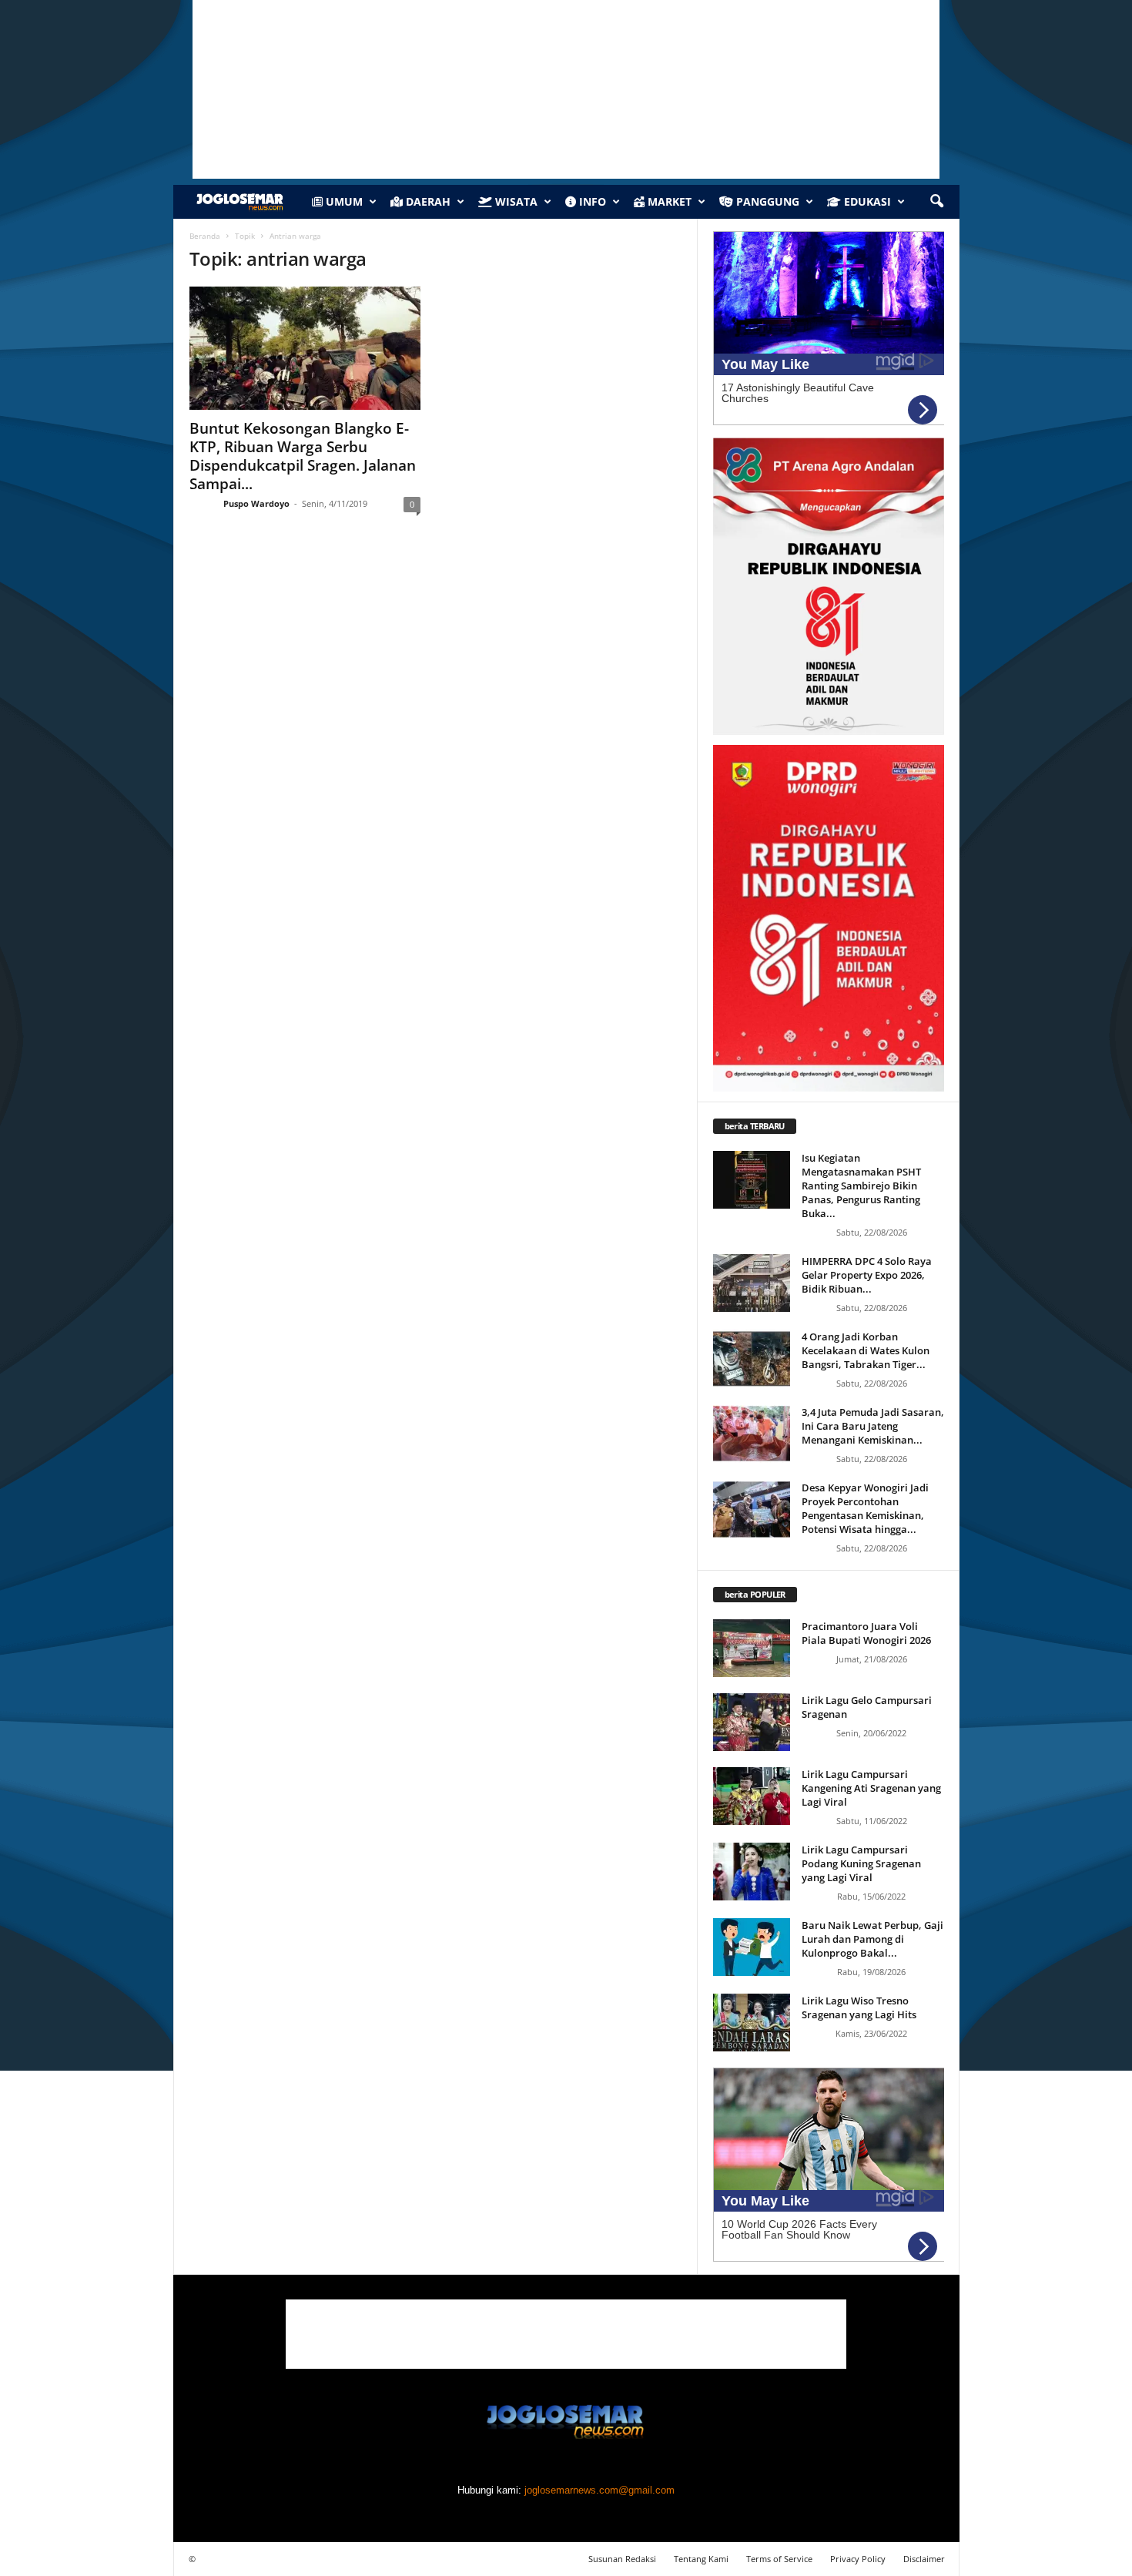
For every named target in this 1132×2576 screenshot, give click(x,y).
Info (591, 201)
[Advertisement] (566, 2334)
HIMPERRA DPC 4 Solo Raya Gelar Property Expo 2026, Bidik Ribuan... (867, 1275)
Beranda (205, 236)
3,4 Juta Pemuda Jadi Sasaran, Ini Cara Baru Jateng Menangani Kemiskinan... (873, 1426)
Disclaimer (924, 2559)
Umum (343, 201)
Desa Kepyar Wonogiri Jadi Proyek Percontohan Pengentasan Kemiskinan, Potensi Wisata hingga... (865, 1508)
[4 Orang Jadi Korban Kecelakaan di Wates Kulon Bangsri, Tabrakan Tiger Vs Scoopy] (752, 1358)
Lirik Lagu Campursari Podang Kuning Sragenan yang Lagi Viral (861, 1863)
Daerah (427, 201)
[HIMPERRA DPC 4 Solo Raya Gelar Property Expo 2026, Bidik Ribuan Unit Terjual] (752, 1283)
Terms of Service (779, 2559)
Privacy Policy (858, 2559)
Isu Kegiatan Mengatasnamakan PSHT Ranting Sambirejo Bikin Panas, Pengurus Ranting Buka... (861, 1186)
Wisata (515, 201)
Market (668, 201)
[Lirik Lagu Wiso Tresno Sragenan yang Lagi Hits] (752, 2023)
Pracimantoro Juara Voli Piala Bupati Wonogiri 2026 (866, 1633)
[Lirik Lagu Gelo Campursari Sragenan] (752, 1722)
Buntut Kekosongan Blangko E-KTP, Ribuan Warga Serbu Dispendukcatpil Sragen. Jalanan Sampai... (303, 456)
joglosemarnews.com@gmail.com (599, 2490)
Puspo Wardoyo (256, 503)
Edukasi (866, 201)
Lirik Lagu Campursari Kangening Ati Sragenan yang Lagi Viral (871, 1788)
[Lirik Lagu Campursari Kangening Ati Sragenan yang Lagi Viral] (752, 1796)
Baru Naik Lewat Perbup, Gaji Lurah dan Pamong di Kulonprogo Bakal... (872, 1939)
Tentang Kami (701, 2559)
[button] (936, 202)
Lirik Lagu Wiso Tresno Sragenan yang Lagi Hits (859, 2007)
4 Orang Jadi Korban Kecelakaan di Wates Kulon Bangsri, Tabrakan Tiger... (866, 1350)
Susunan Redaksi (622, 2559)
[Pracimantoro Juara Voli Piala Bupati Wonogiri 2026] (752, 1648)
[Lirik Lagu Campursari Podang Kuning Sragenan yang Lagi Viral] (752, 1872)
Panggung (766, 201)
